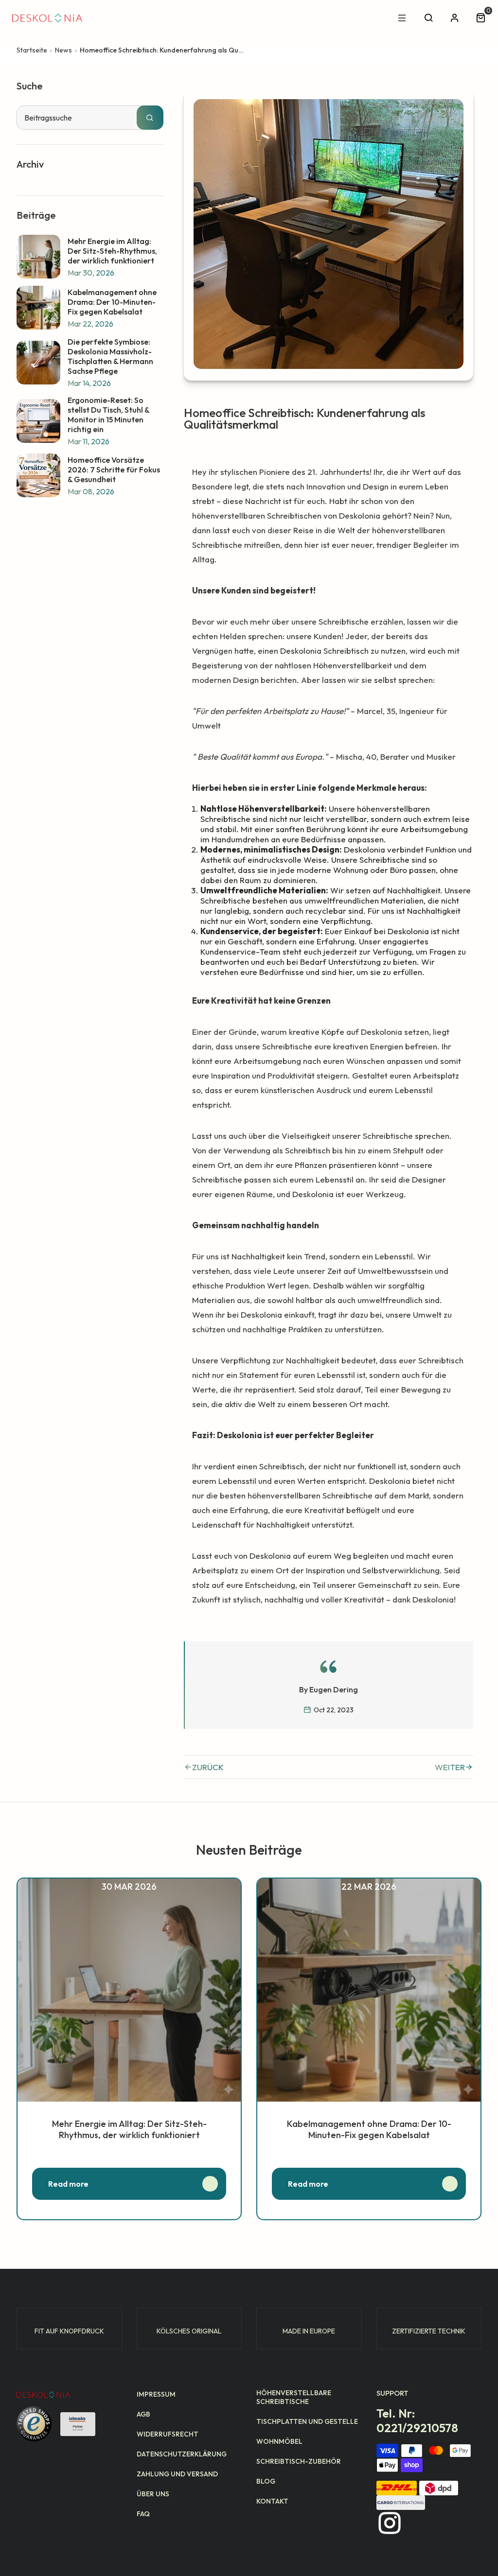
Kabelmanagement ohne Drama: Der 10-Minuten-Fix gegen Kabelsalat (112, 302)
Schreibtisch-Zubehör (299, 2461)
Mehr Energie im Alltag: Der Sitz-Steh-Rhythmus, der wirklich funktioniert (112, 251)
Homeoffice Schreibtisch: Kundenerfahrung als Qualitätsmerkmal (162, 50)
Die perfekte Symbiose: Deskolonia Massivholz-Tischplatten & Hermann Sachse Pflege (110, 356)
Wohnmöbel (279, 2441)
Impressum (156, 2394)
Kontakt (272, 2501)
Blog (266, 2481)
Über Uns (153, 2494)
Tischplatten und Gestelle (307, 2421)
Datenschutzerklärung (182, 2454)
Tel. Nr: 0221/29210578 (417, 2420)
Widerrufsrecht (168, 2434)
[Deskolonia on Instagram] (390, 2523)
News (63, 50)
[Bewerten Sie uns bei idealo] (78, 2424)
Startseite (32, 50)
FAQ (143, 2514)
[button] (482, 18)
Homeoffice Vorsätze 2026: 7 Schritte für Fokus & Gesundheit (114, 470)
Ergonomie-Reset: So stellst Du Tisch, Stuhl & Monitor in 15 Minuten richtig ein (108, 415)
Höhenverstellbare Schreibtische (294, 2397)
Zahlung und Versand (177, 2474)
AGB (143, 2414)
